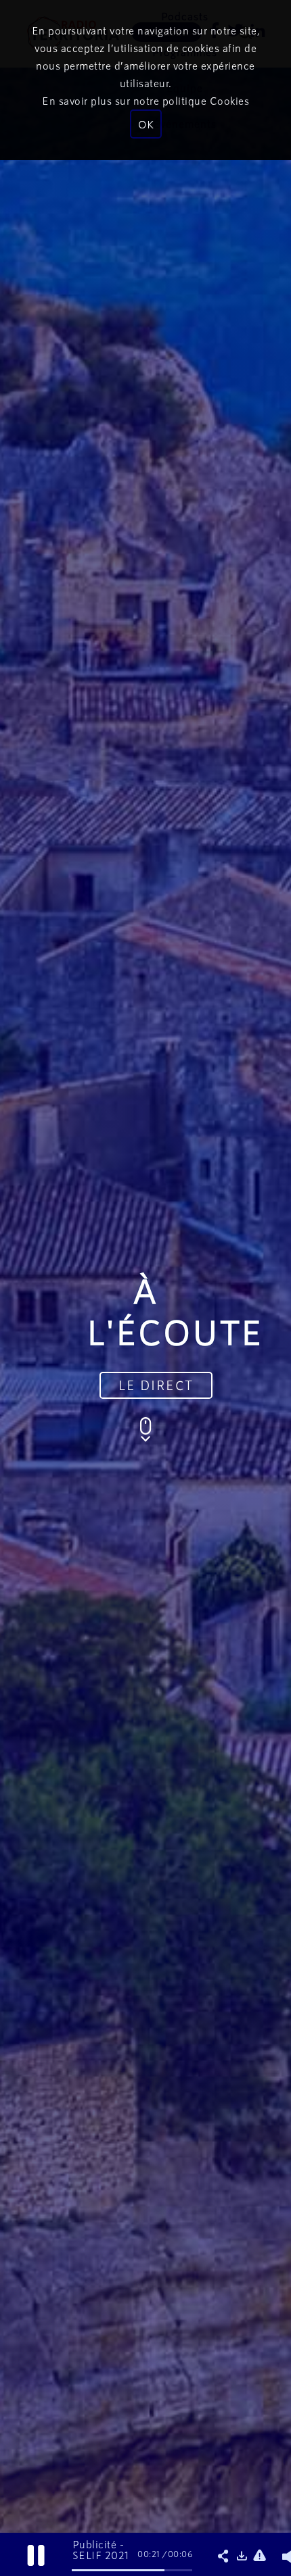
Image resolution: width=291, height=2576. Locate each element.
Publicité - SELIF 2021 (101, 2549)
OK (146, 124)
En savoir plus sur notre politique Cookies (145, 100)
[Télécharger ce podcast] (244, 2556)
